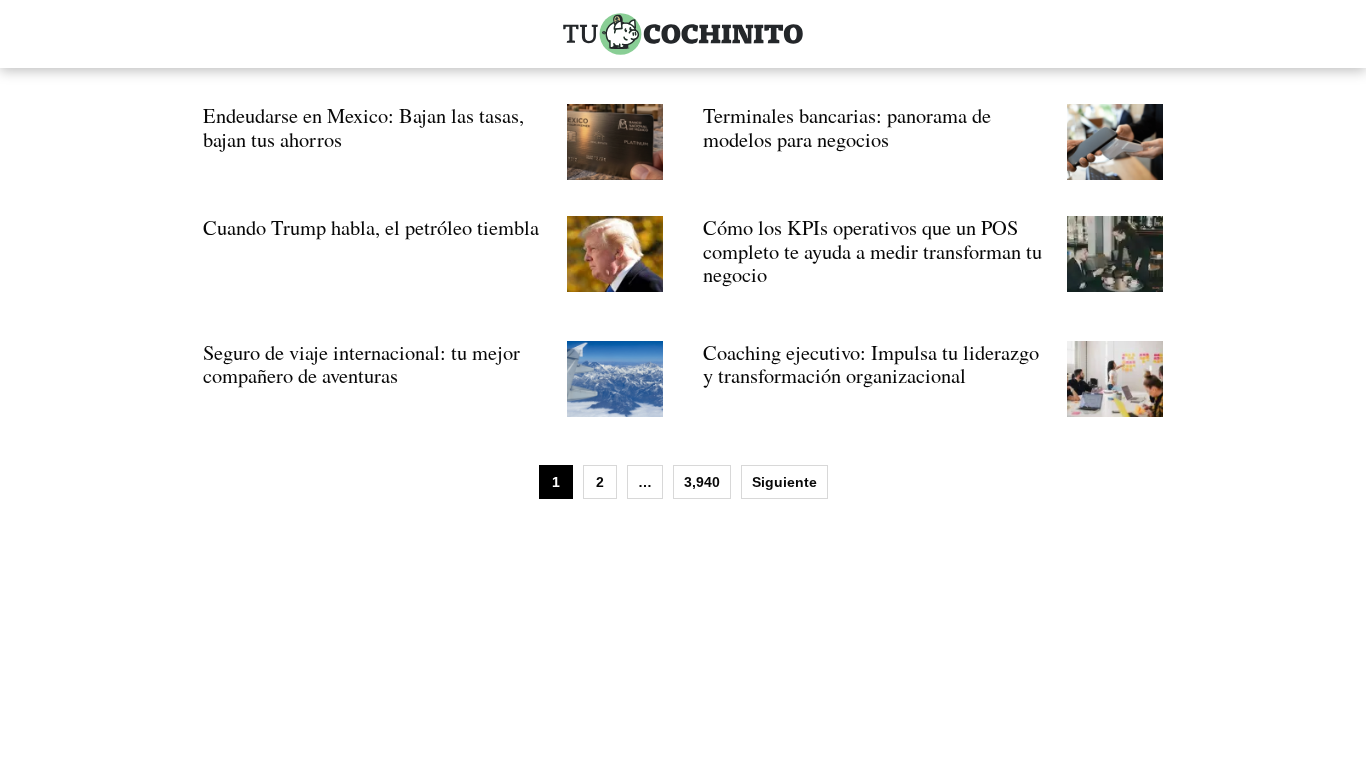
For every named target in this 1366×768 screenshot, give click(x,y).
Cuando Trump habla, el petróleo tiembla (371, 227)
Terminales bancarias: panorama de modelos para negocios (847, 127)
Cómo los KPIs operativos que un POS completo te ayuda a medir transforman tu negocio (872, 250)
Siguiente (784, 482)
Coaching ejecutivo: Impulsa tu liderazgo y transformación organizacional (871, 364)
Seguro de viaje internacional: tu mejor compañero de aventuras (361, 364)
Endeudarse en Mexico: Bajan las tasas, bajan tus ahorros (363, 127)
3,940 (702, 482)
